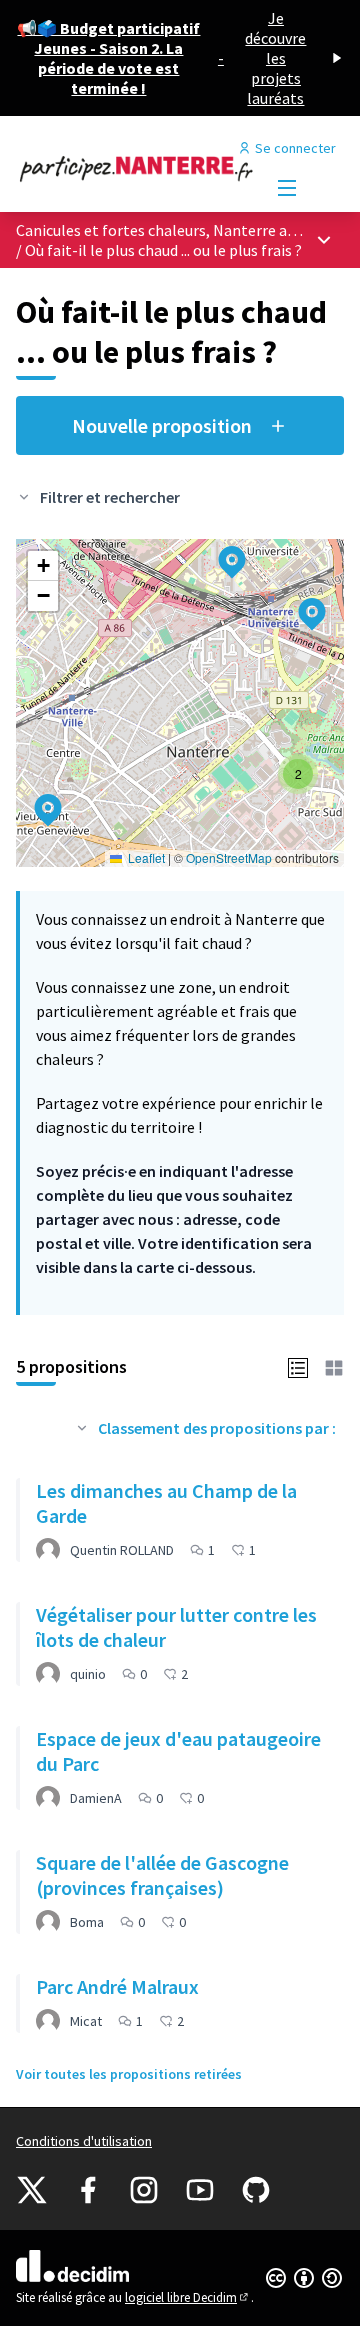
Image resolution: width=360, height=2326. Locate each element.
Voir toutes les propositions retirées (129, 2074)
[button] (36, 797)
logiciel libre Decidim (188, 2297)
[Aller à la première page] (137, 168)
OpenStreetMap (229, 857)
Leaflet (145, 857)
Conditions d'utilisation (84, 2141)
